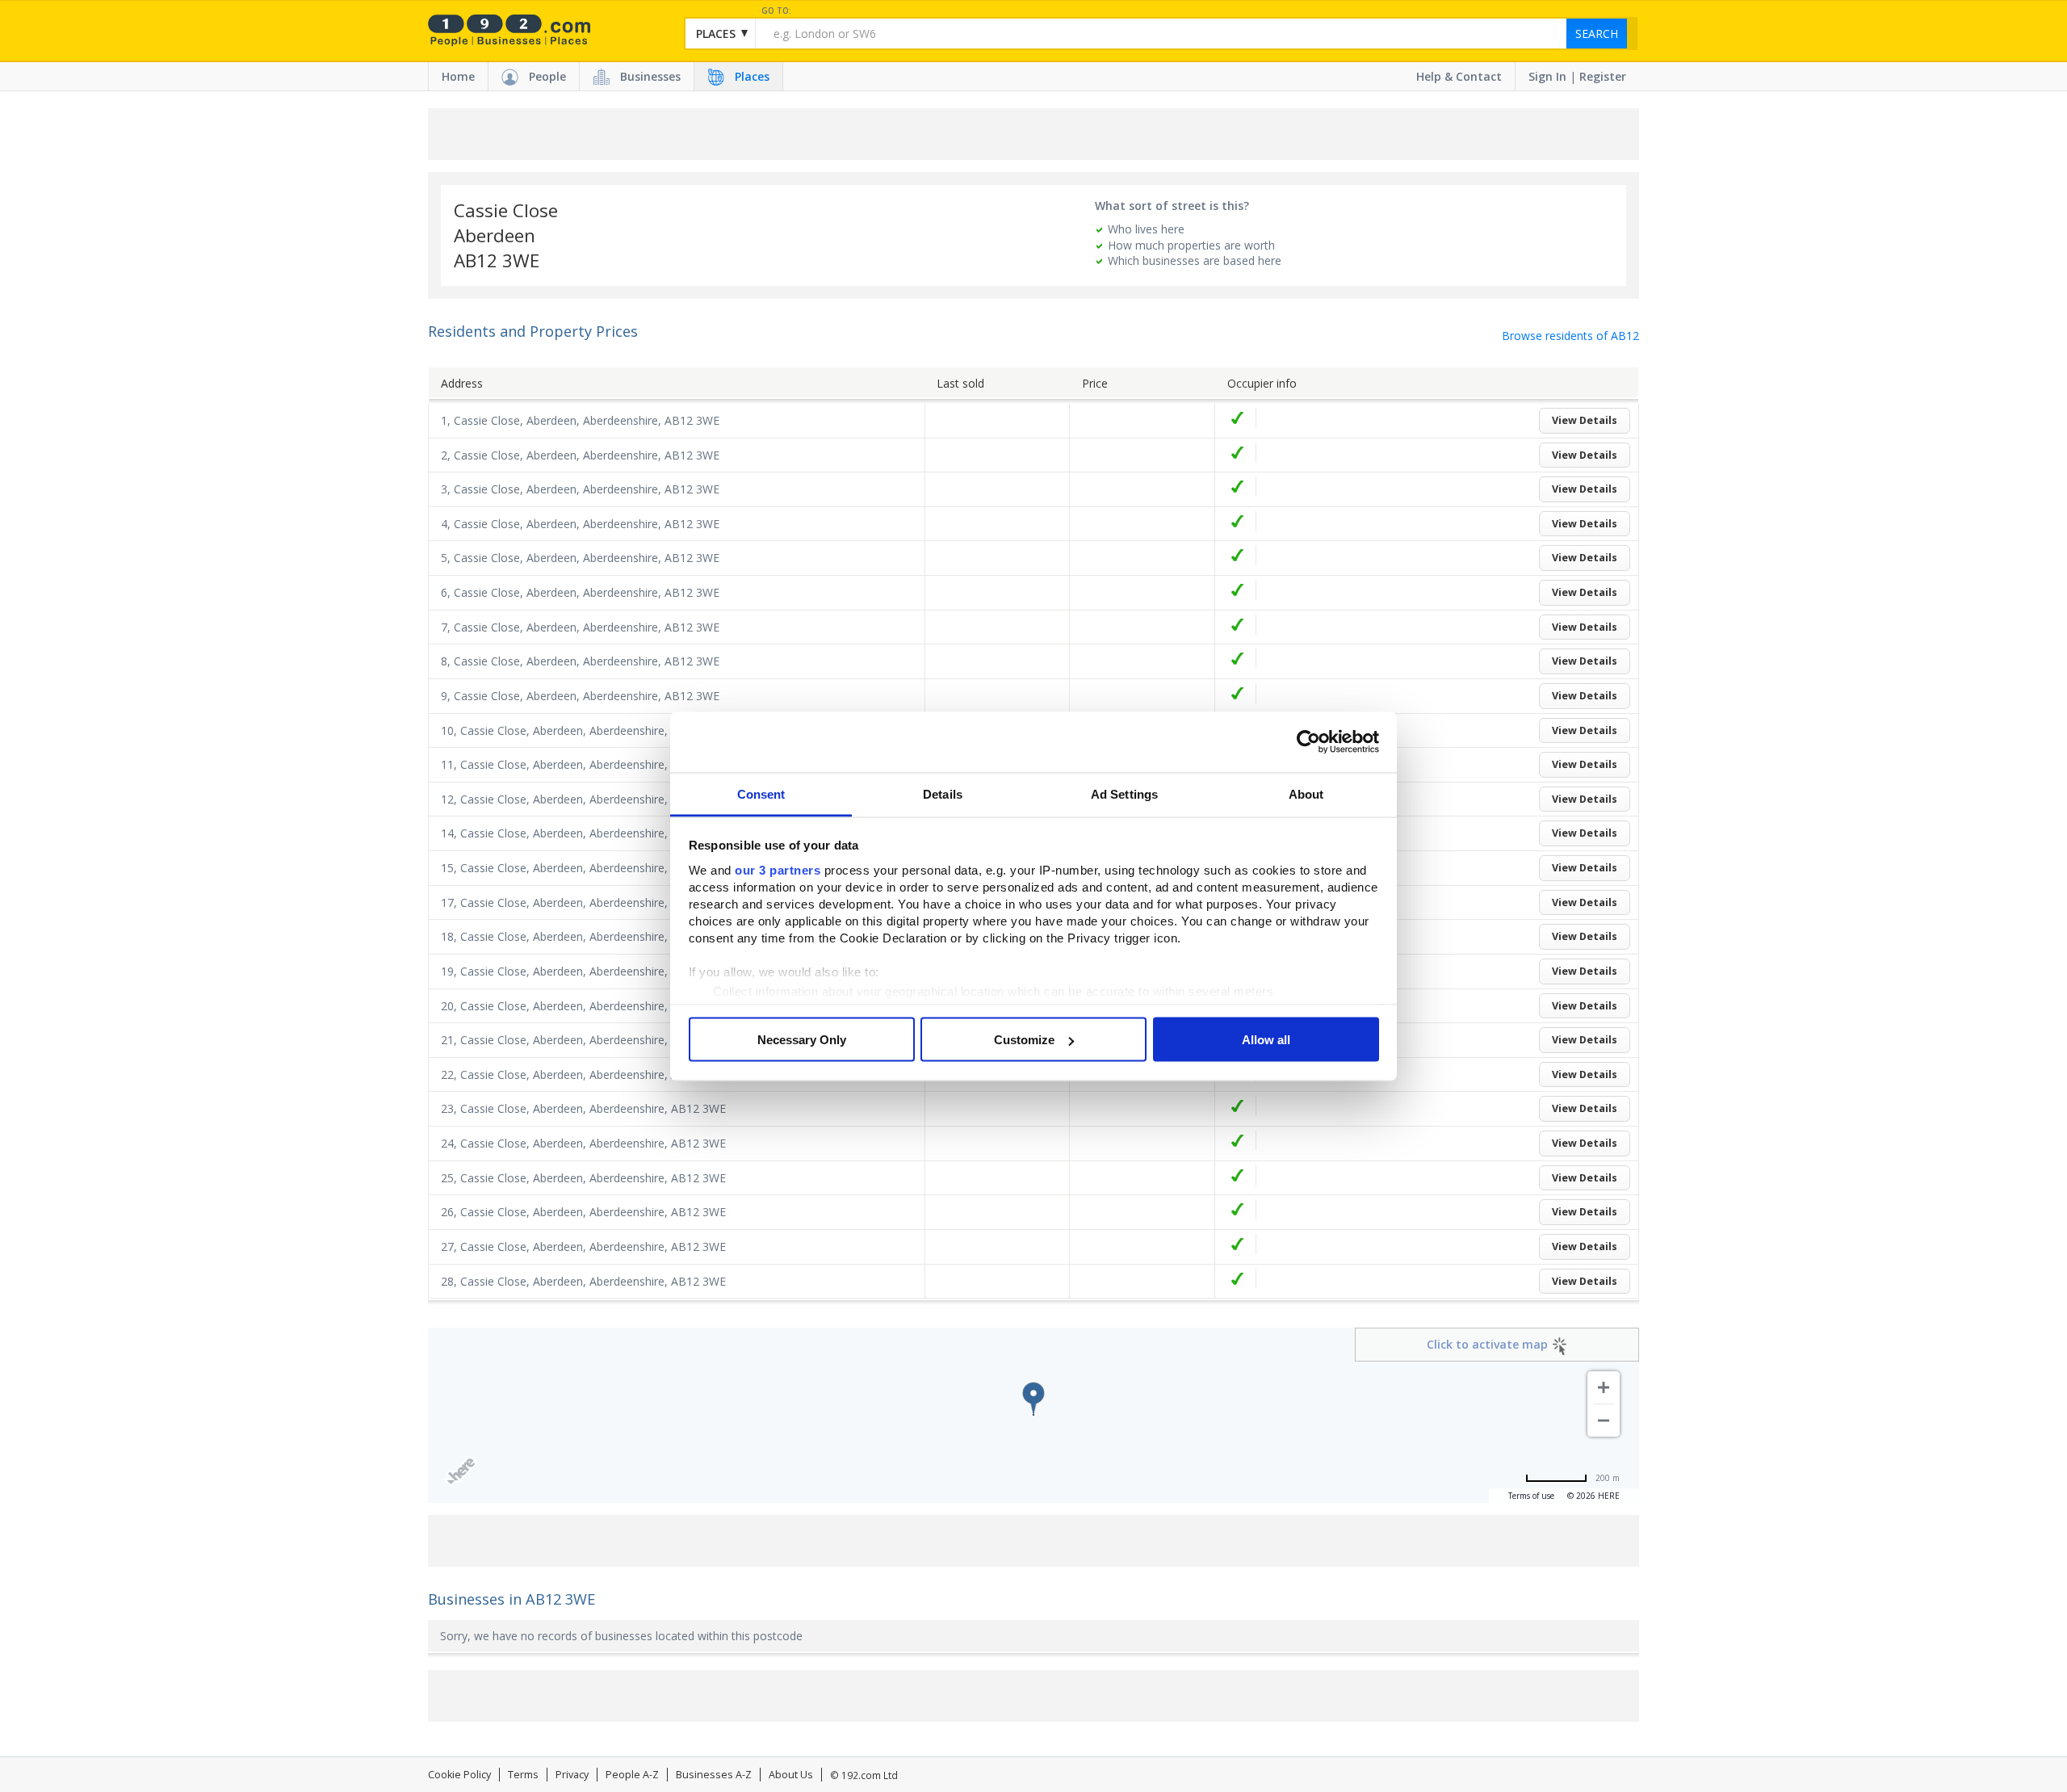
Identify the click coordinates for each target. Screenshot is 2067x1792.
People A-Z (632, 1775)
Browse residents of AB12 (1570, 336)
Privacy (572, 1775)
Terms (523, 1775)
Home (458, 76)
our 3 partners (778, 869)
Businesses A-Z (714, 1775)
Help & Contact (1459, 76)
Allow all (1266, 1040)
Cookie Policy (459, 1775)
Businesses (650, 76)
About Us (791, 1775)
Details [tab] (943, 793)
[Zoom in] (1604, 1387)
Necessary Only (802, 1040)
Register (1603, 76)
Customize (1024, 1040)
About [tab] (1306, 793)
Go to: (776, 11)
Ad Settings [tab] (1124, 793)
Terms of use (1531, 1496)
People (547, 76)
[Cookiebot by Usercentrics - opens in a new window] (1308, 742)
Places (752, 76)
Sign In (1547, 76)
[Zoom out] (1604, 1421)
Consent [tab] (761, 793)
